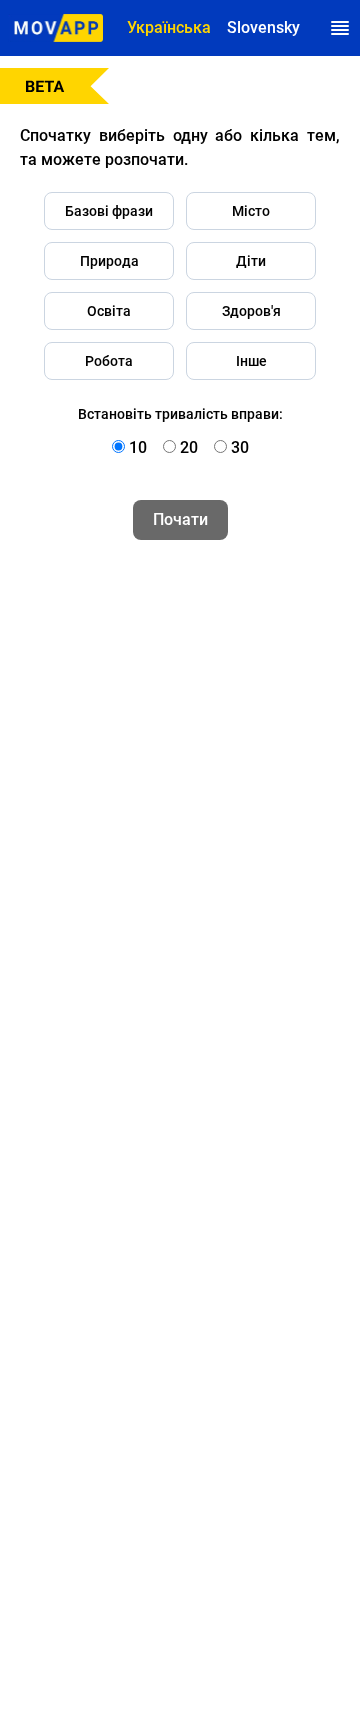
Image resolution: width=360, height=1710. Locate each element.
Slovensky (263, 27)
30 (240, 447)
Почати (180, 519)
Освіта (109, 311)
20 (189, 447)
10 (138, 447)
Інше (251, 361)
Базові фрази (109, 211)
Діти (251, 261)
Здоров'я (251, 311)
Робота (109, 361)
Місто (251, 211)
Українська (169, 27)
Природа (109, 261)
